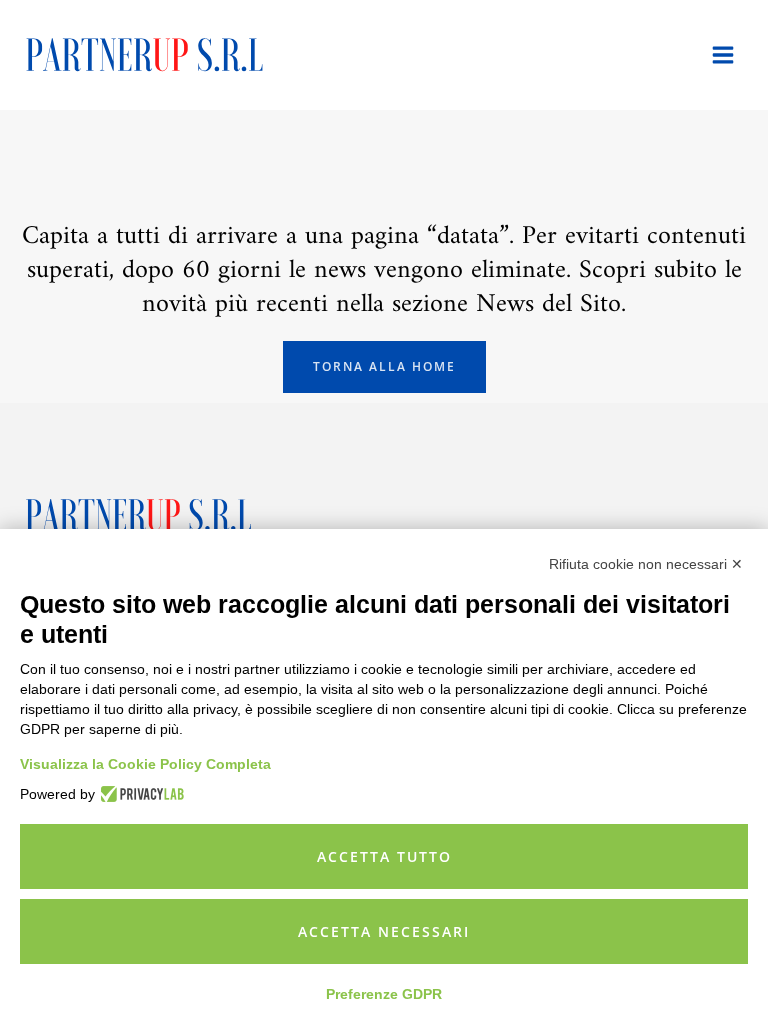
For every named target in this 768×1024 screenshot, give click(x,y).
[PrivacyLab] (139, 794)
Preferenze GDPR (384, 994)
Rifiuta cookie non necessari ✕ (646, 564)
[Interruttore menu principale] (724, 55)
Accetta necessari (384, 931)
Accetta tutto (384, 856)
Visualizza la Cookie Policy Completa (145, 764)
